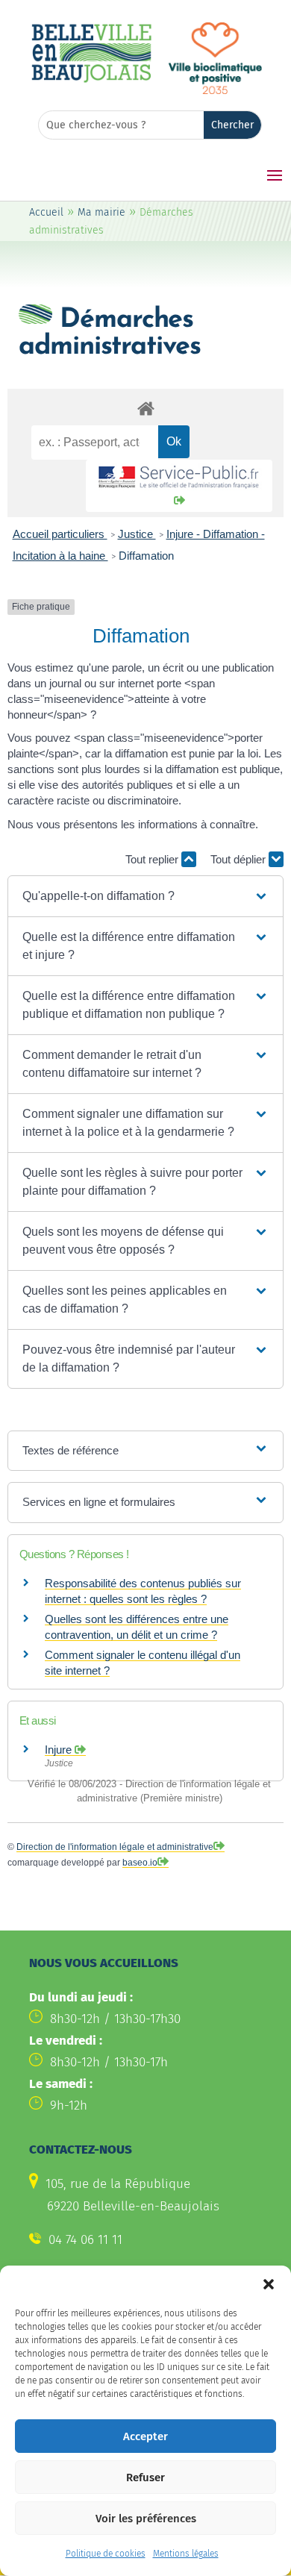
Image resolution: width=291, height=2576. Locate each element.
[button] (269, 2284)
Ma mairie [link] (101, 212)
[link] (91, 80)
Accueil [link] (46, 212)
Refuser (145, 2477)
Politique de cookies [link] (106, 2554)
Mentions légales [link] (186, 2554)
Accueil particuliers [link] (60, 534)
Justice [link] (137, 534)
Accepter (145, 2436)
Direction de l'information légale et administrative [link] (115, 1847)
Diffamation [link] (146, 556)
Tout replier (153, 859)
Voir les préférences (146, 2519)
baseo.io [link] (140, 1863)
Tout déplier (240, 859)
